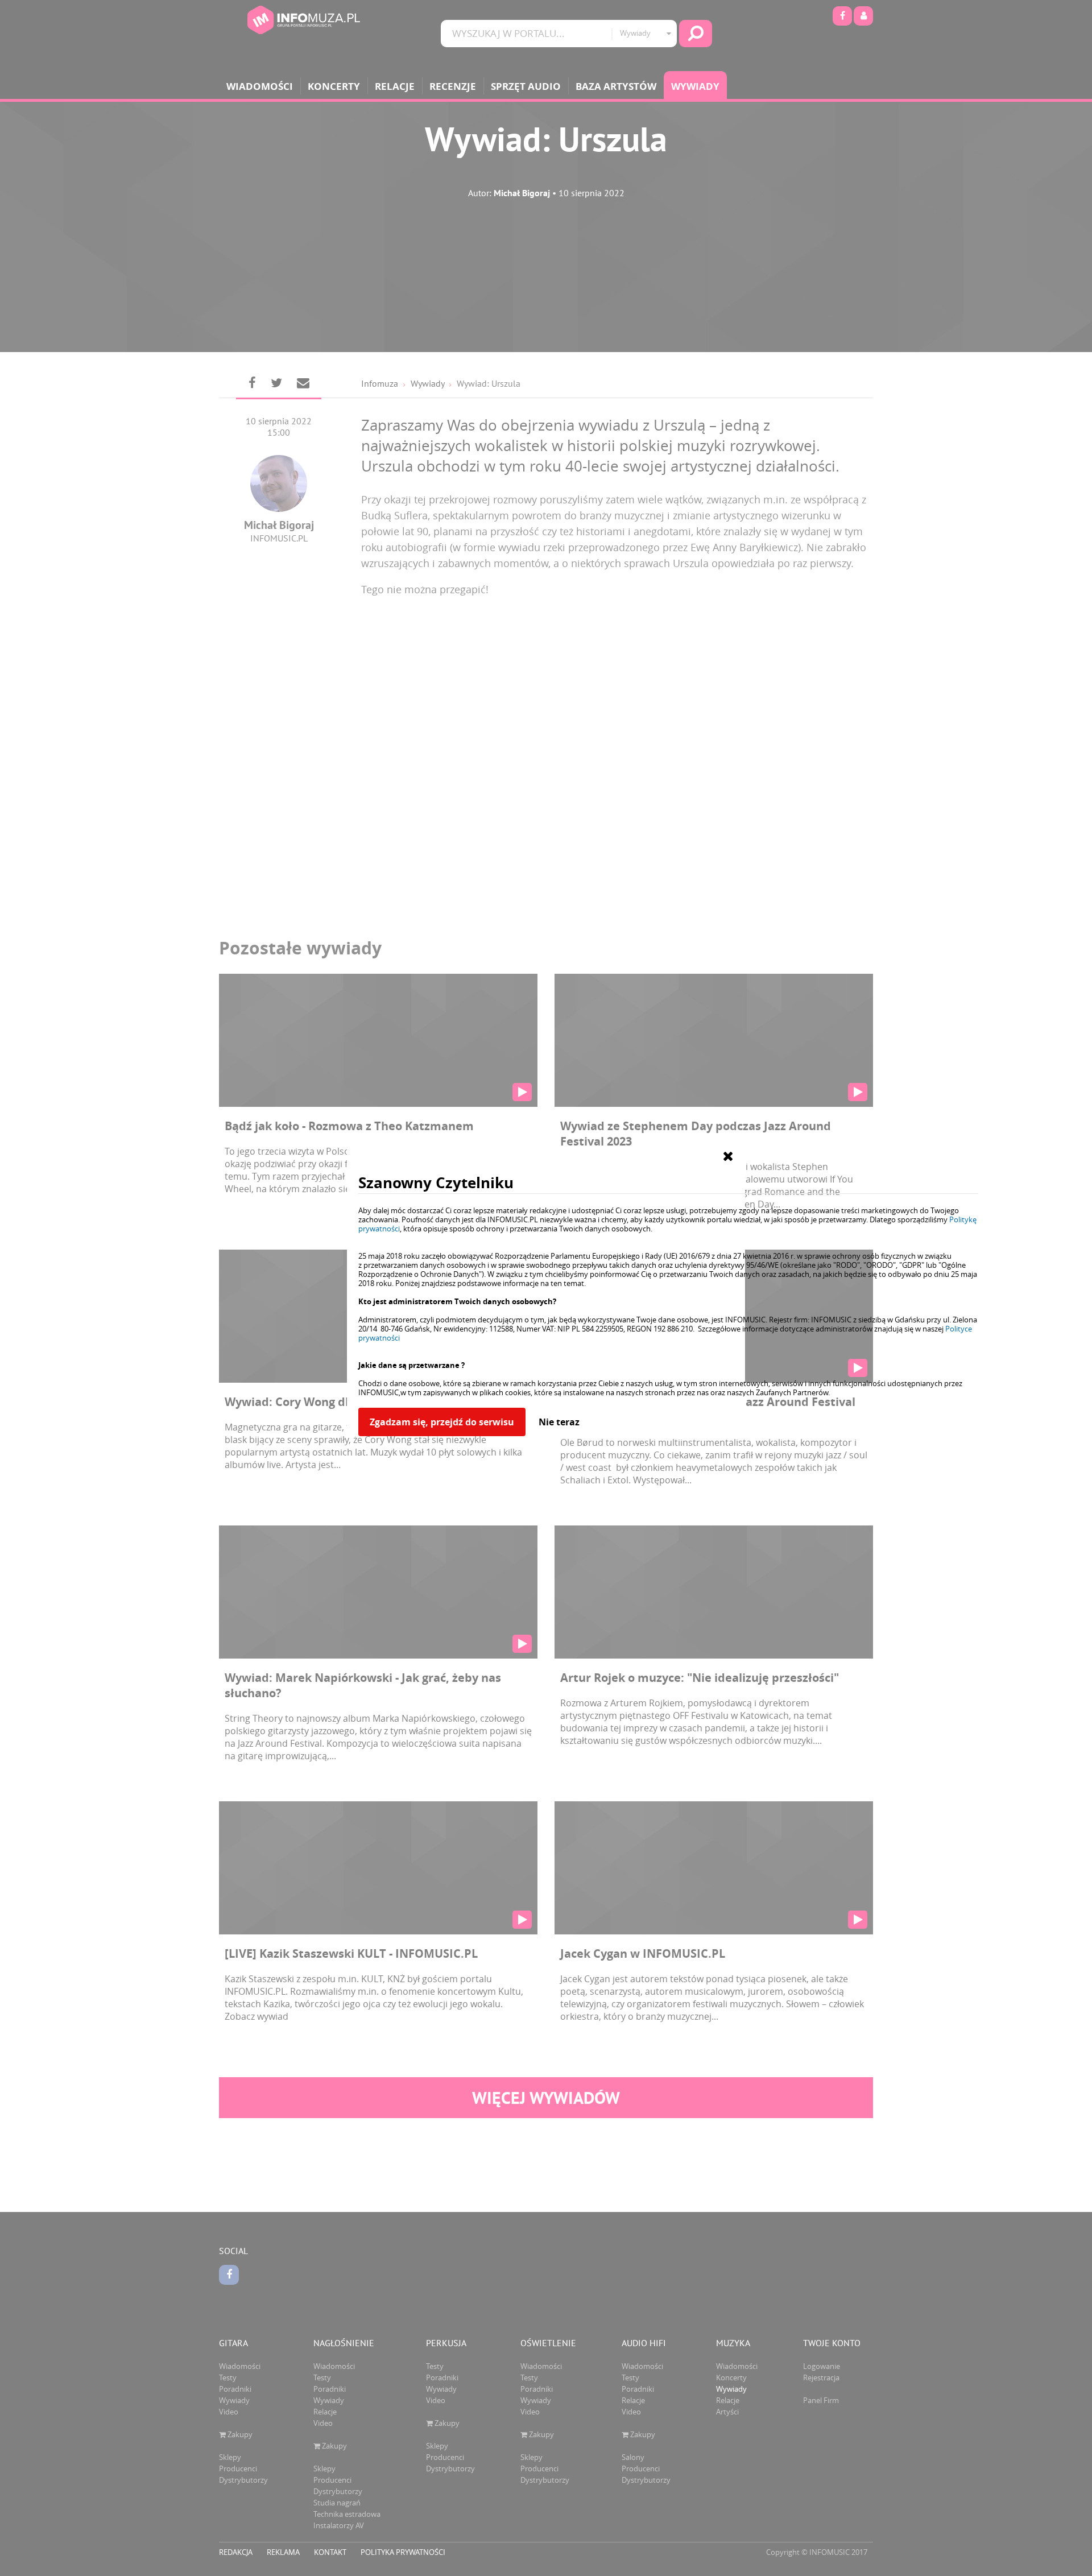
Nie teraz (559, 1422)
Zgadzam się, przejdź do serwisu (442, 1422)
